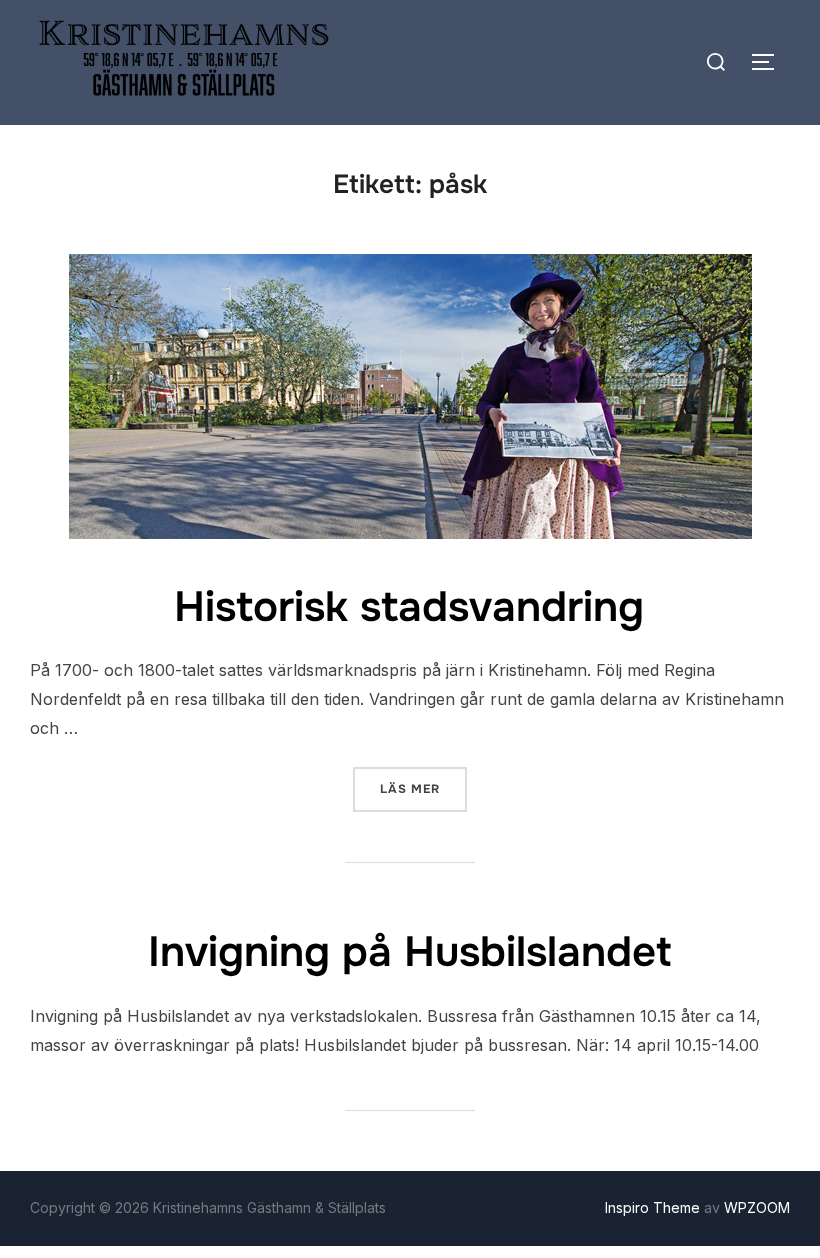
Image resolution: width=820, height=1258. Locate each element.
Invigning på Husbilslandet (409, 952)
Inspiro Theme (652, 1207)
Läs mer (423, 788)
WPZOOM (757, 1207)
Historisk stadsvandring (409, 607)
